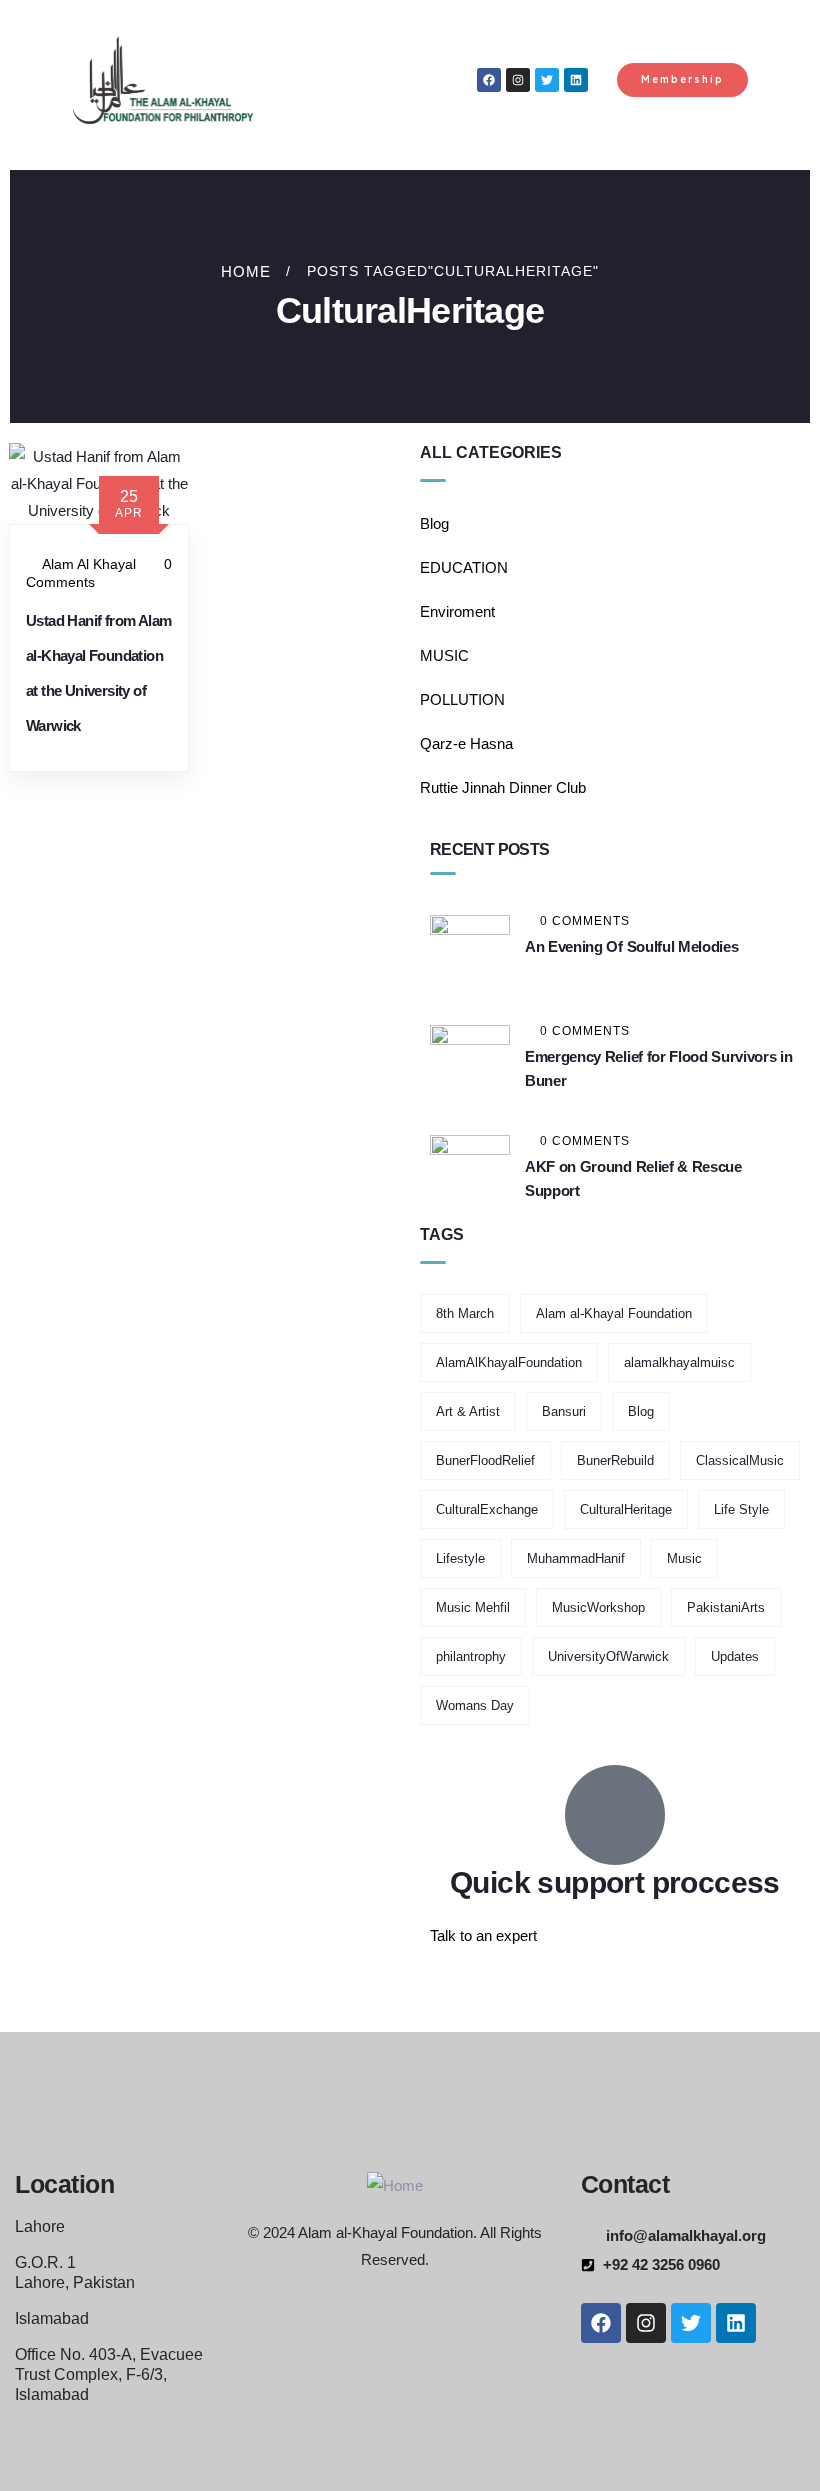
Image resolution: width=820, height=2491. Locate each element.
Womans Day (475, 1705)
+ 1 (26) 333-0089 (488, 1982)
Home (246, 271)
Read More (108, 790)
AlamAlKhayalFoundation (509, 1362)
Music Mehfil (473, 1607)
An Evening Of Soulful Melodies (631, 946)
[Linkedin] (576, 80)
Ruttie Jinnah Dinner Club (503, 787)
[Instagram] (518, 80)
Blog (434, 523)
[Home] (395, 2185)
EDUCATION (464, 567)
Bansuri (564, 1411)
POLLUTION (462, 699)
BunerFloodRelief (485, 1460)
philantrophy (471, 1656)
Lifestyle (460, 1558)
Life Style (741, 1509)
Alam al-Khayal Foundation (614, 1313)
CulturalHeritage (626, 1509)
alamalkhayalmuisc (679, 1362)
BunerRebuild (615, 1460)
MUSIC (444, 655)
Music (684, 1558)
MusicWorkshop (598, 1607)
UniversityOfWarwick (608, 1656)
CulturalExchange (487, 1509)
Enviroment (457, 611)
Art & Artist (468, 1411)
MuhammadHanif (576, 1558)
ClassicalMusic (740, 1460)
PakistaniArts (726, 1607)
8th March (465, 1313)
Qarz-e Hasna (466, 743)
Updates (735, 1656)
